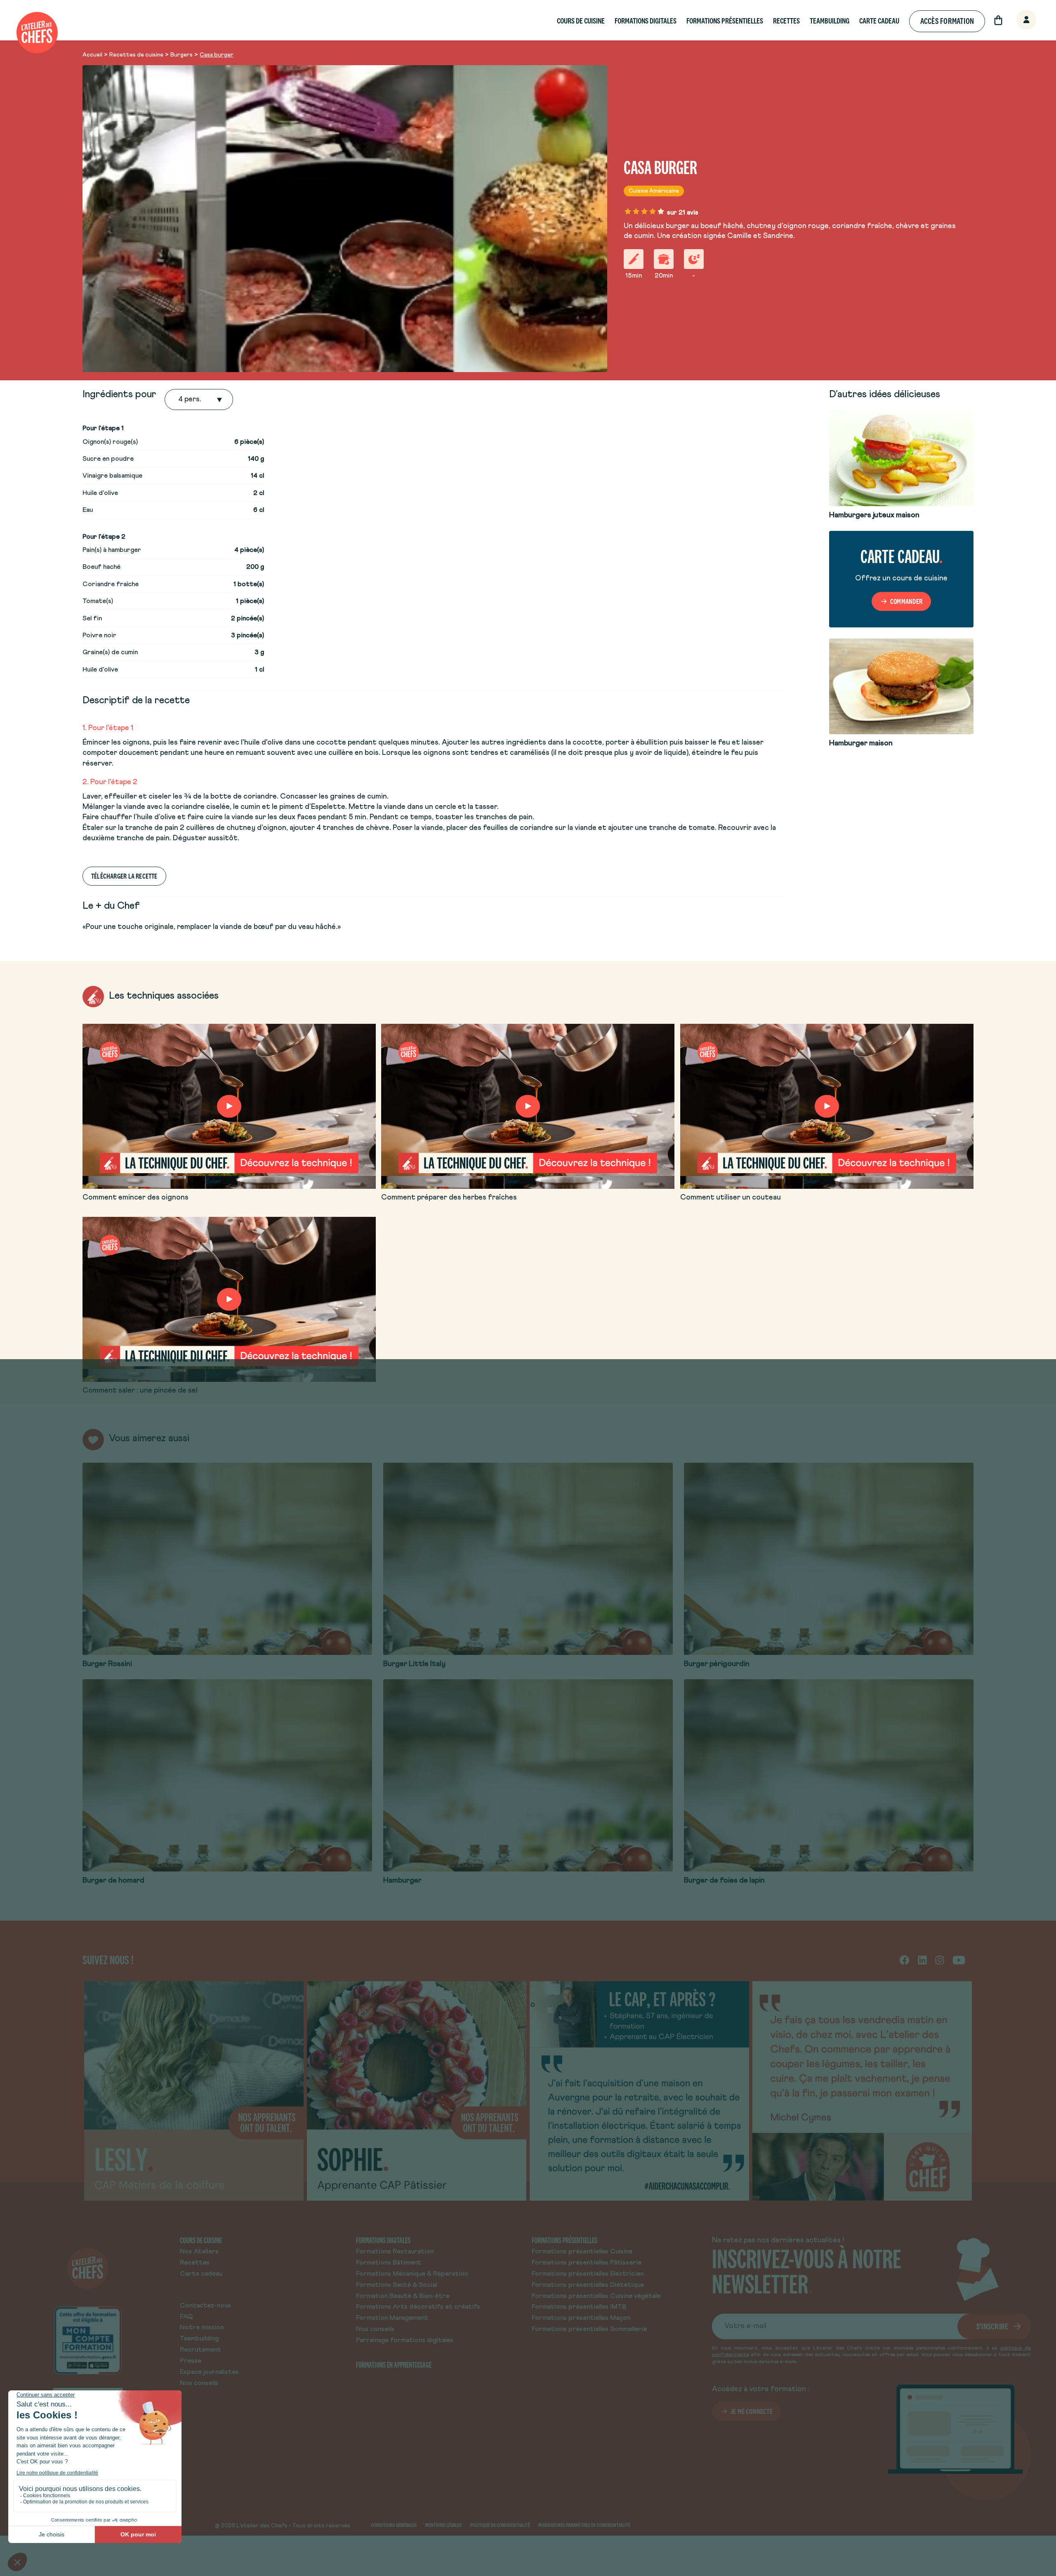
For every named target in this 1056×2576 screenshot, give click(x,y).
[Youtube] (959, 1960)
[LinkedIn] (922, 1960)
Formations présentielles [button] (725, 21)
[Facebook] (904, 1960)
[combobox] (179, 400)
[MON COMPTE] (1017, 20)
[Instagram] (940, 1960)
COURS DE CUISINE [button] (581, 21)
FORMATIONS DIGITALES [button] (646, 21)
